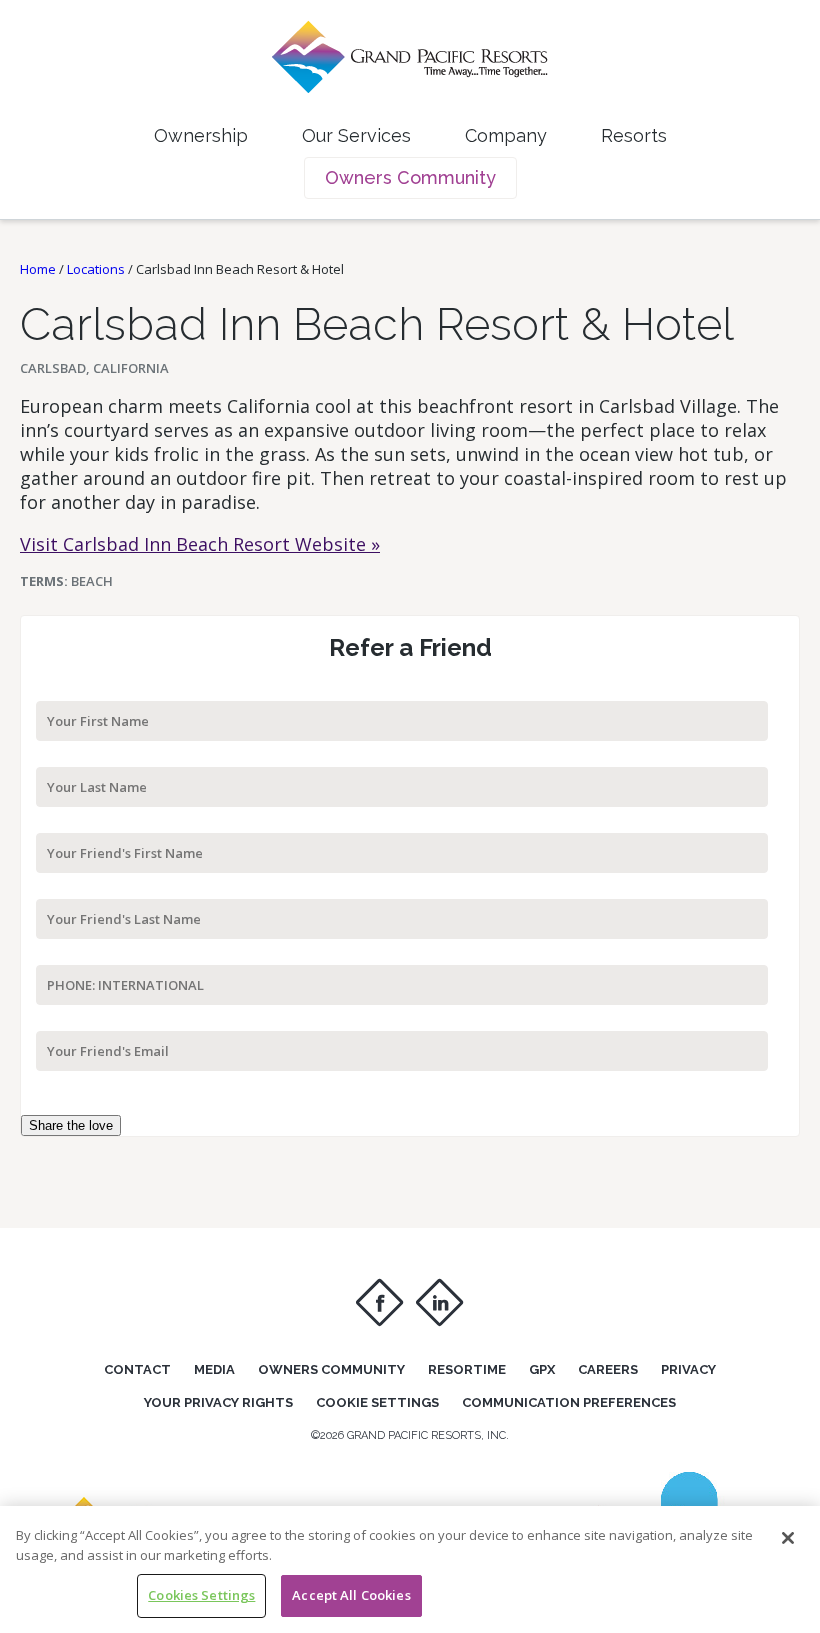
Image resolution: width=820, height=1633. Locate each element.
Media (214, 1369)
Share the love (71, 1125)
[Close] (788, 1538)
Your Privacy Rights (218, 1402)
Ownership (201, 135)
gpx (542, 1369)
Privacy (688, 1369)
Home (38, 269)
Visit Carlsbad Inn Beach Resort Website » (200, 544)
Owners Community (410, 177)
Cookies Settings (201, 1595)
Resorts (634, 135)
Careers (608, 1369)
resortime (467, 1369)
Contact (137, 1369)
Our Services (356, 135)
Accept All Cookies (351, 1595)
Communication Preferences (569, 1402)
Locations (96, 269)
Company (506, 135)
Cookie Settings (377, 1402)
